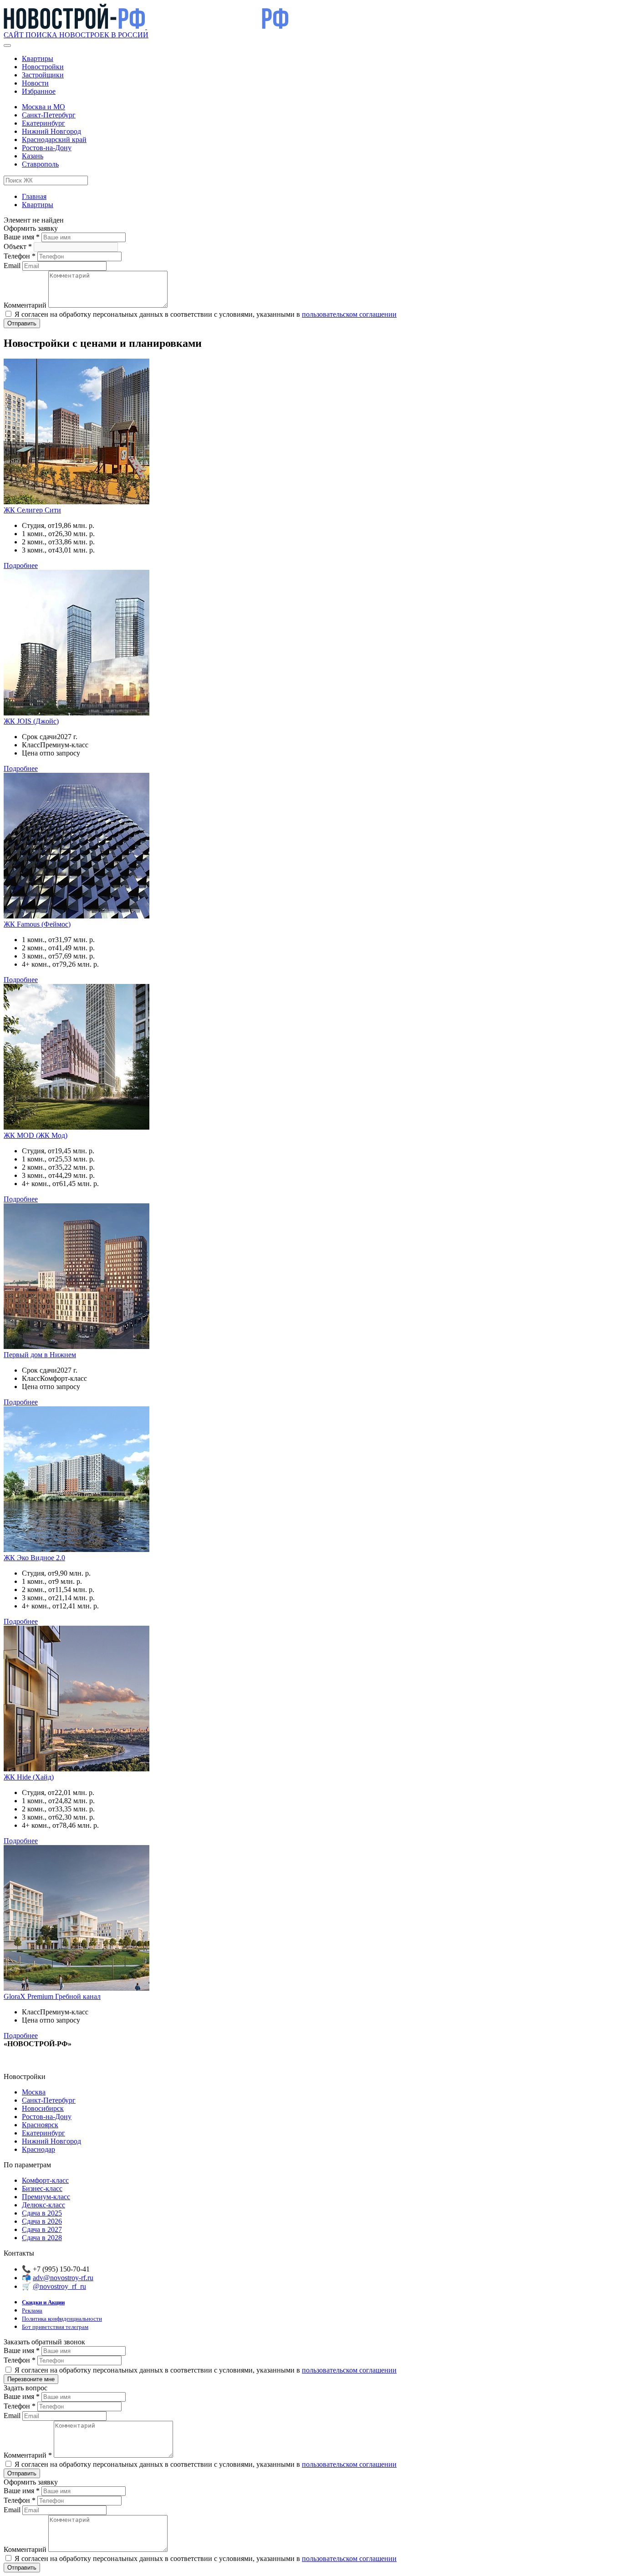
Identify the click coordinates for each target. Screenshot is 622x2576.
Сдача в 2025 (42, 2213)
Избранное (39, 91)
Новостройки (43, 67)
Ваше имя (22, 237)
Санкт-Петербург (49, 115)
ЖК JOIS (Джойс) (31, 721)
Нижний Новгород (51, 131)
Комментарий (26, 305)
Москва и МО (43, 107)
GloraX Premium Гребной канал (52, 1996)
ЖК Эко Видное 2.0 (34, 1558)
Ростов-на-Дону (47, 148)
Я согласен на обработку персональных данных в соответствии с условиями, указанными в (205, 314)
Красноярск (40, 2125)
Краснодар (38, 2149)
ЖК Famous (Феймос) (37, 924)
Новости (35, 83)
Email (13, 266)
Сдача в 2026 (42, 2221)
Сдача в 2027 (42, 2229)
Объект (18, 246)
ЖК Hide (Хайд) (29, 1777)
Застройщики (43, 75)
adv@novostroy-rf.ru (63, 2278)
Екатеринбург (43, 123)
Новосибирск (43, 2108)
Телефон (20, 256)
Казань (33, 156)
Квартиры (38, 58)
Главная (34, 196)
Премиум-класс (46, 2197)
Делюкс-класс (43, 2205)
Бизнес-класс (42, 2188)
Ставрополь (40, 164)
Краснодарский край (54, 139)
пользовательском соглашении (349, 314)
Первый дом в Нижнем (40, 1355)
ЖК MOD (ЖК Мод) (36, 1135)
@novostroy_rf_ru (59, 2286)
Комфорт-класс (45, 2180)
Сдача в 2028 (42, 2238)
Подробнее (21, 565)
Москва (34, 2092)
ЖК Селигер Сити (32, 510)
